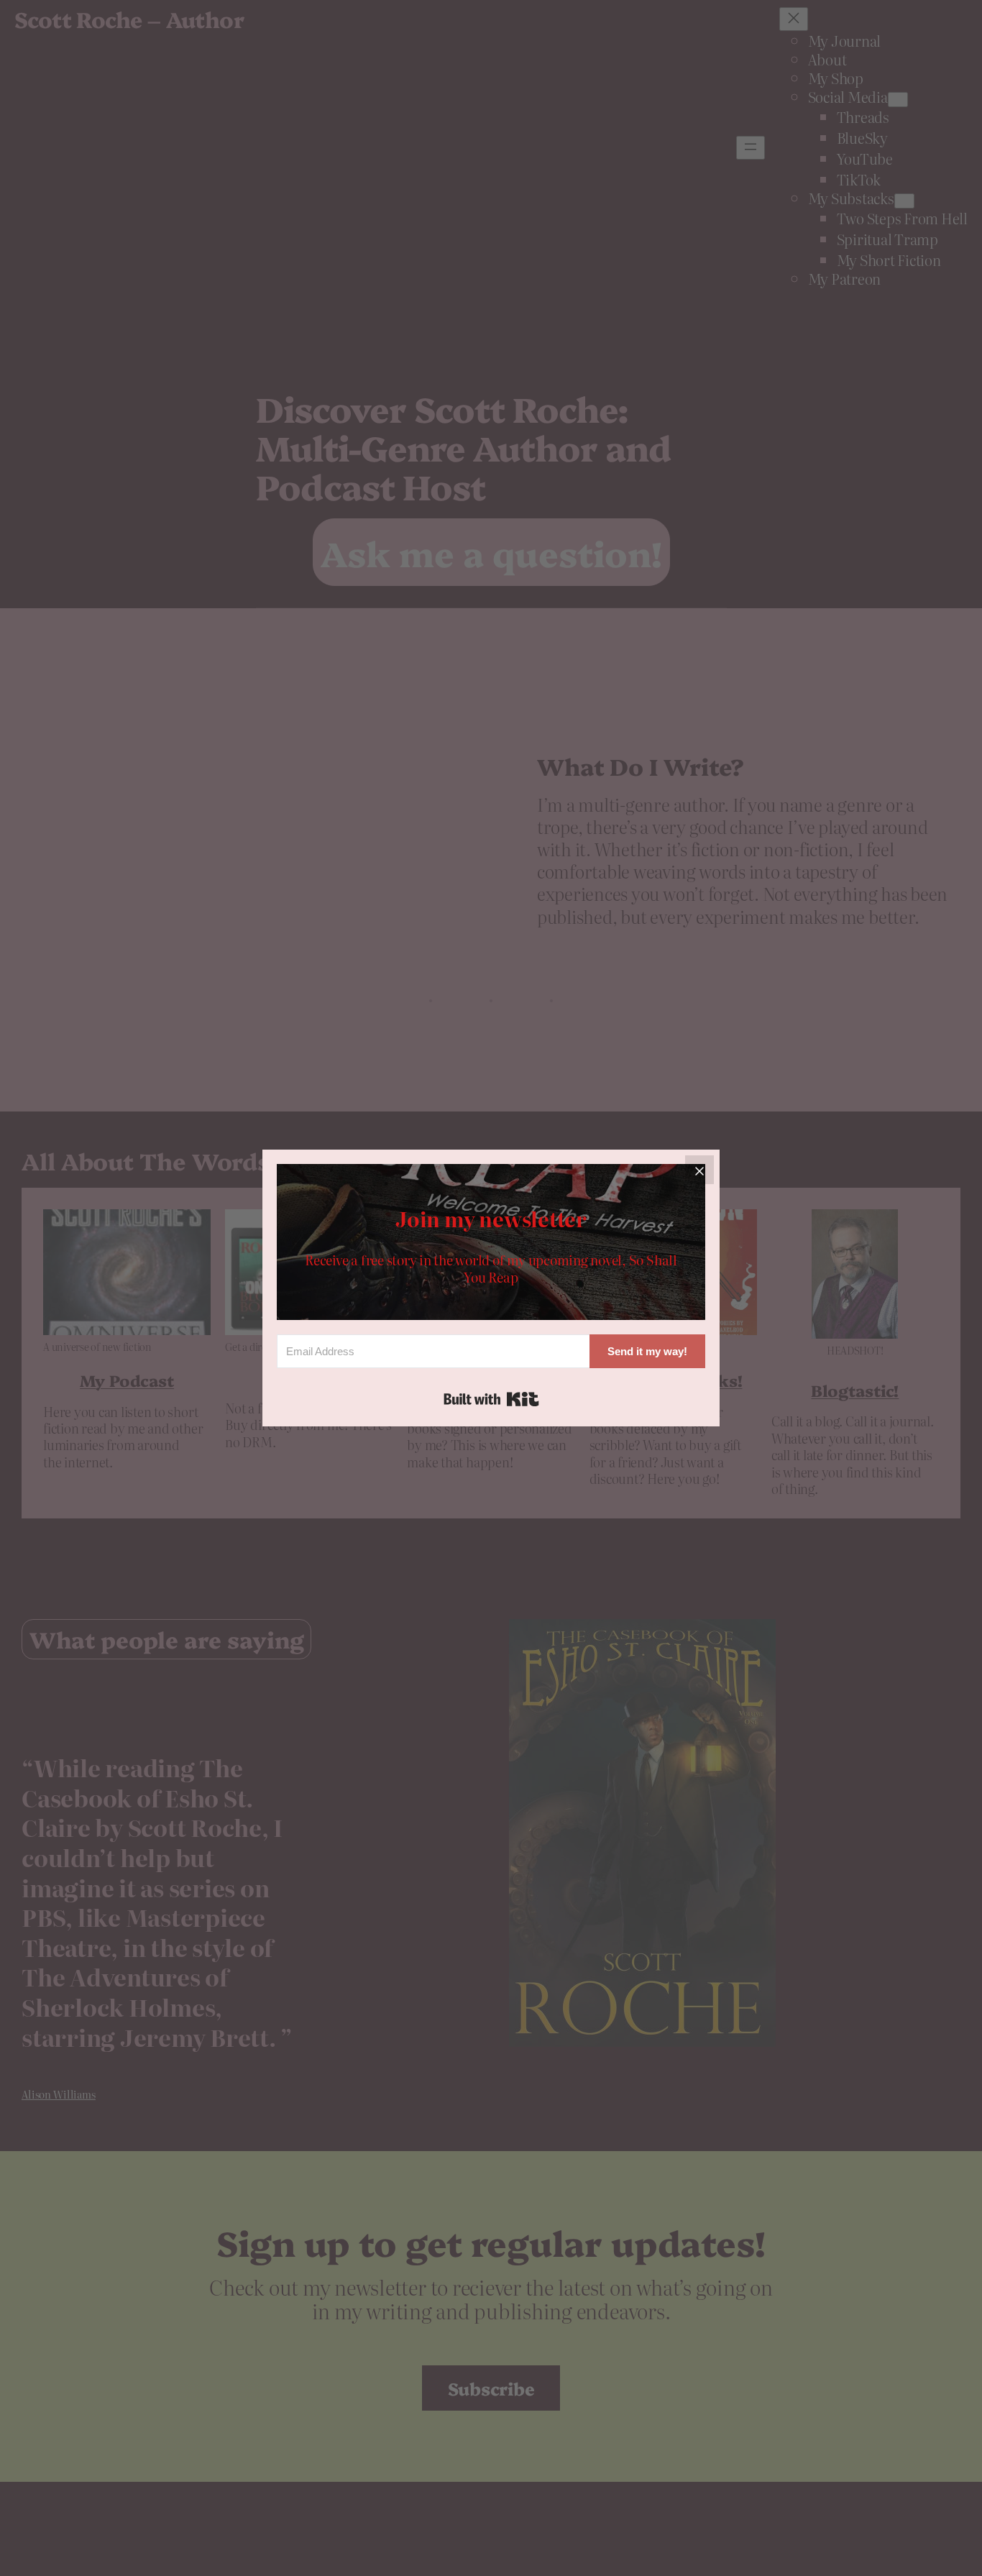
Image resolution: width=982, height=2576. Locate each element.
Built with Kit (491, 1399)
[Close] (699, 1170)
